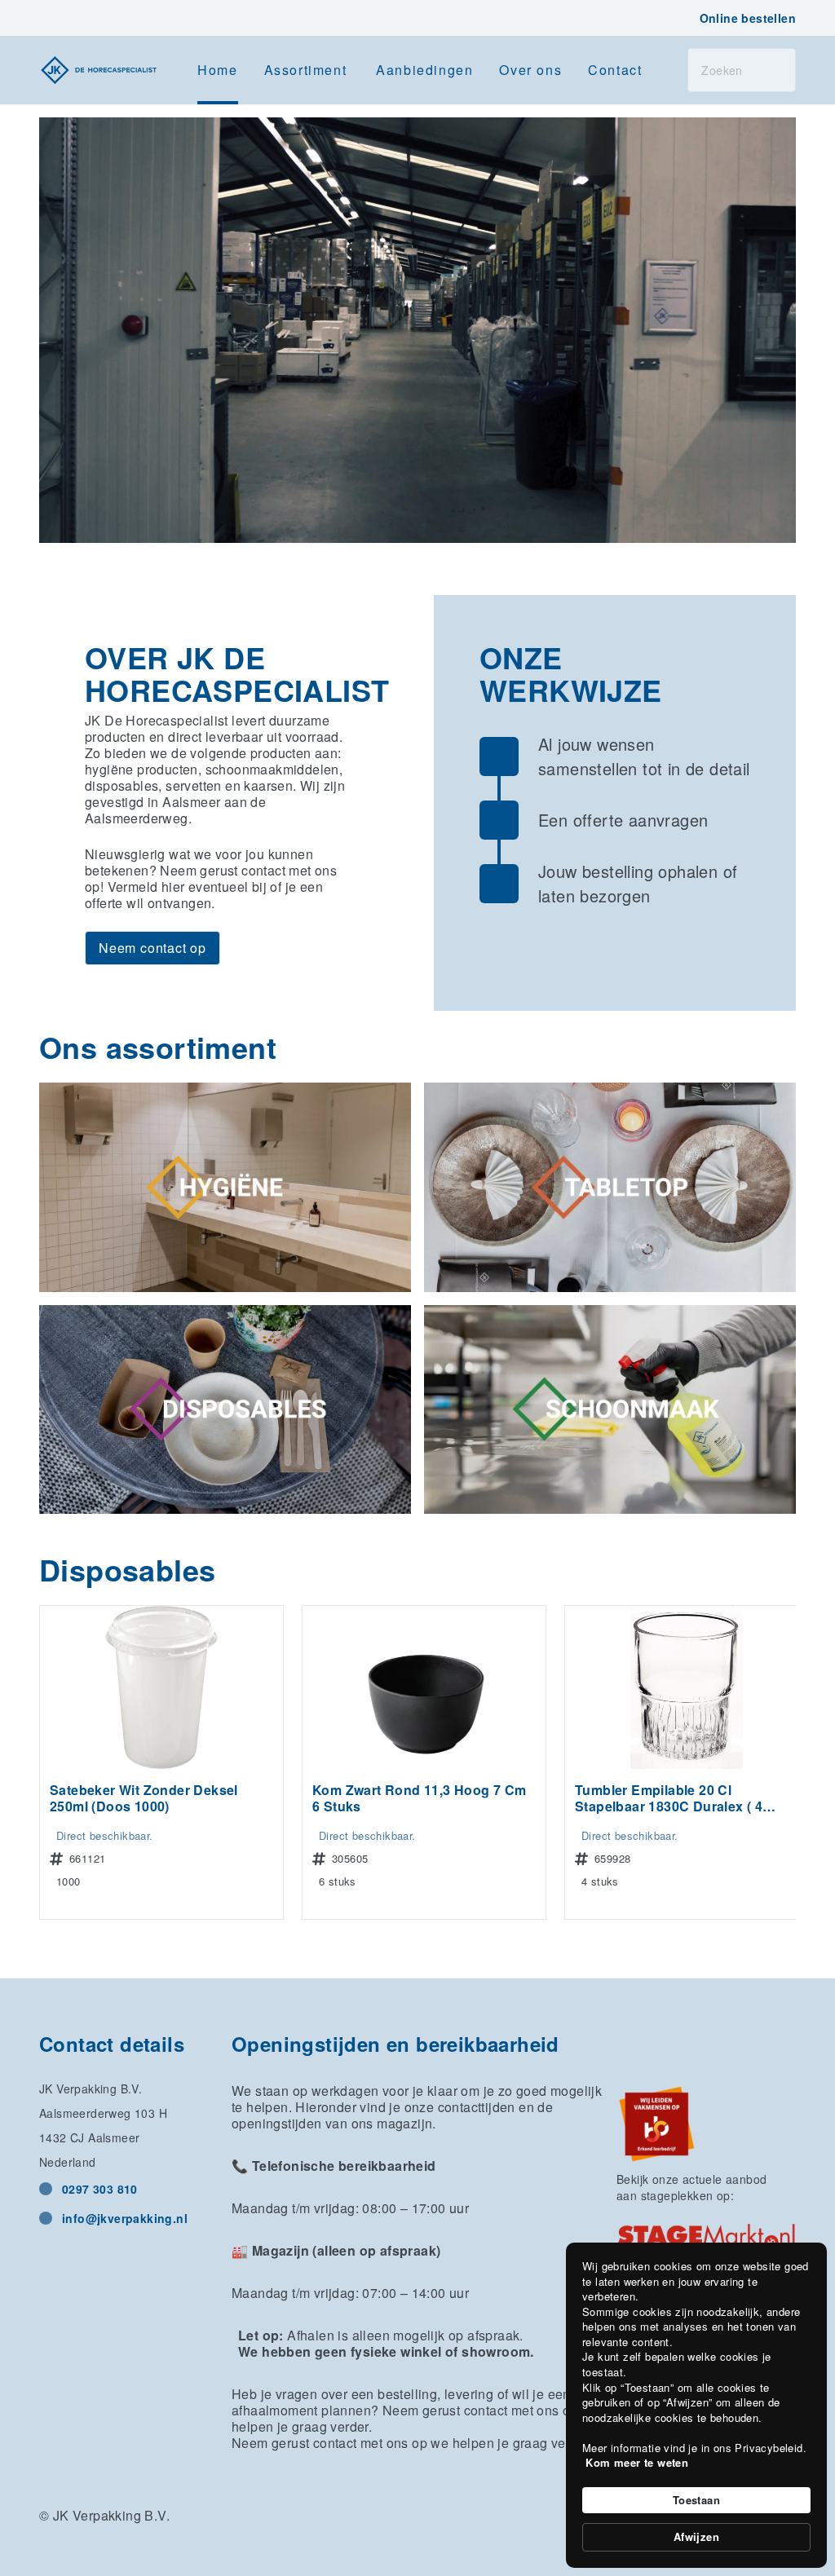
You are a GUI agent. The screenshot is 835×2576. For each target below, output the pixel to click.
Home (217, 70)
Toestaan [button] (696, 2500)
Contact (615, 70)
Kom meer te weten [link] (637, 2463)
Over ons (530, 70)
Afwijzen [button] (696, 2536)
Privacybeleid (769, 2448)
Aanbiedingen (424, 70)
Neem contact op (152, 948)
